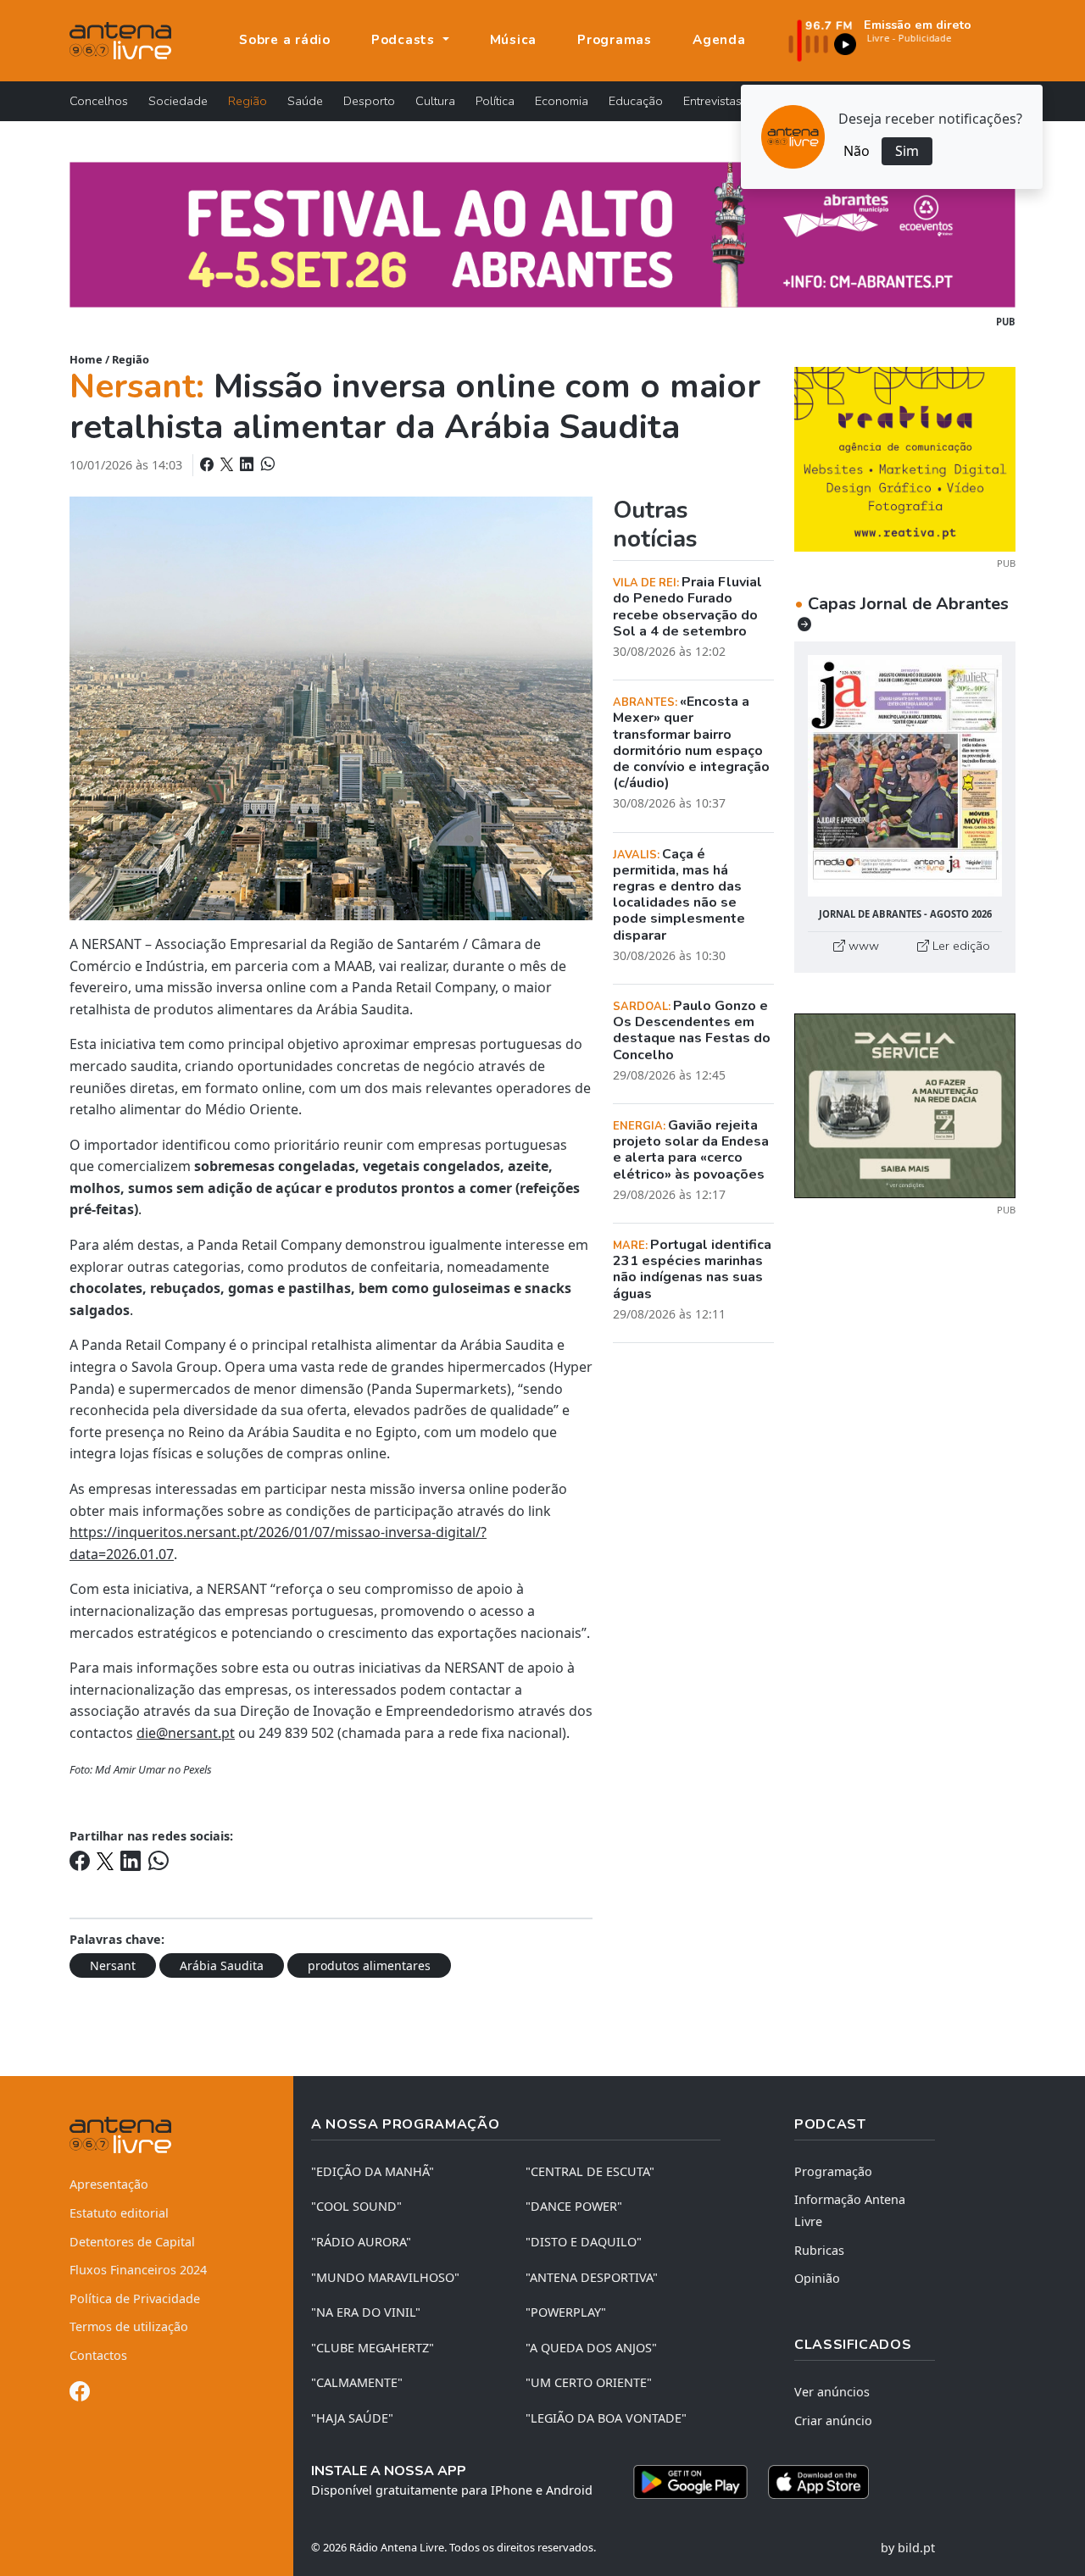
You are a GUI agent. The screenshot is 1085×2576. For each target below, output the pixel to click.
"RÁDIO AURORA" (361, 2242)
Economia (562, 101)
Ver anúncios (832, 2392)
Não (857, 151)
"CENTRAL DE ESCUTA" (590, 2171)
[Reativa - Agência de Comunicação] (905, 458)
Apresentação (109, 2184)
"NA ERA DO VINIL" (366, 2312)
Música (514, 40)
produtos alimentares (369, 1965)
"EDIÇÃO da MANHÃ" (373, 2171)
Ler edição (960, 946)
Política (495, 101)
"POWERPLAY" (566, 2312)
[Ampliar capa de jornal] (905, 776)
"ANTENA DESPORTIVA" (592, 2277)
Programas (615, 40)
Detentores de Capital (132, 2242)
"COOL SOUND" (356, 2206)
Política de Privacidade (135, 2298)
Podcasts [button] (405, 40)
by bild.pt (908, 2548)
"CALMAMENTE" (357, 2382)
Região (248, 101)
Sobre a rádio (285, 40)
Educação (636, 101)
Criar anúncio (833, 2421)
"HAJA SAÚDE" (352, 2418)
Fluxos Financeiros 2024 (138, 2270)
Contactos (98, 2355)
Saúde (305, 101)
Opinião (817, 2278)
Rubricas (819, 2250)
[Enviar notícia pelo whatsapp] (266, 464)
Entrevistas (712, 101)
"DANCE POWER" (574, 2206)
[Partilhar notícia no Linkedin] (248, 464)
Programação (833, 2171)
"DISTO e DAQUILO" (584, 2242)
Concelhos (99, 101)
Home (86, 359)
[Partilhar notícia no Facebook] (209, 464)
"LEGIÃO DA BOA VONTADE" (606, 2418)
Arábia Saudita (222, 1965)
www (862, 946)
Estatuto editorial (119, 2213)
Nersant (113, 1965)
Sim (907, 151)
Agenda (719, 40)
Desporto (369, 101)
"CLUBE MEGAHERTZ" (373, 2348)
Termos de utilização (129, 2326)
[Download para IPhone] (818, 2482)
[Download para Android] (690, 2482)
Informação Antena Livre (850, 2210)
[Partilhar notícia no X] (228, 464)
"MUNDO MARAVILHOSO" (385, 2277)
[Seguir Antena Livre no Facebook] (80, 2394)
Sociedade (178, 101)
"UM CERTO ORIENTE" (589, 2382)
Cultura (435, 101)
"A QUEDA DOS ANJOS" (591, 2348)
